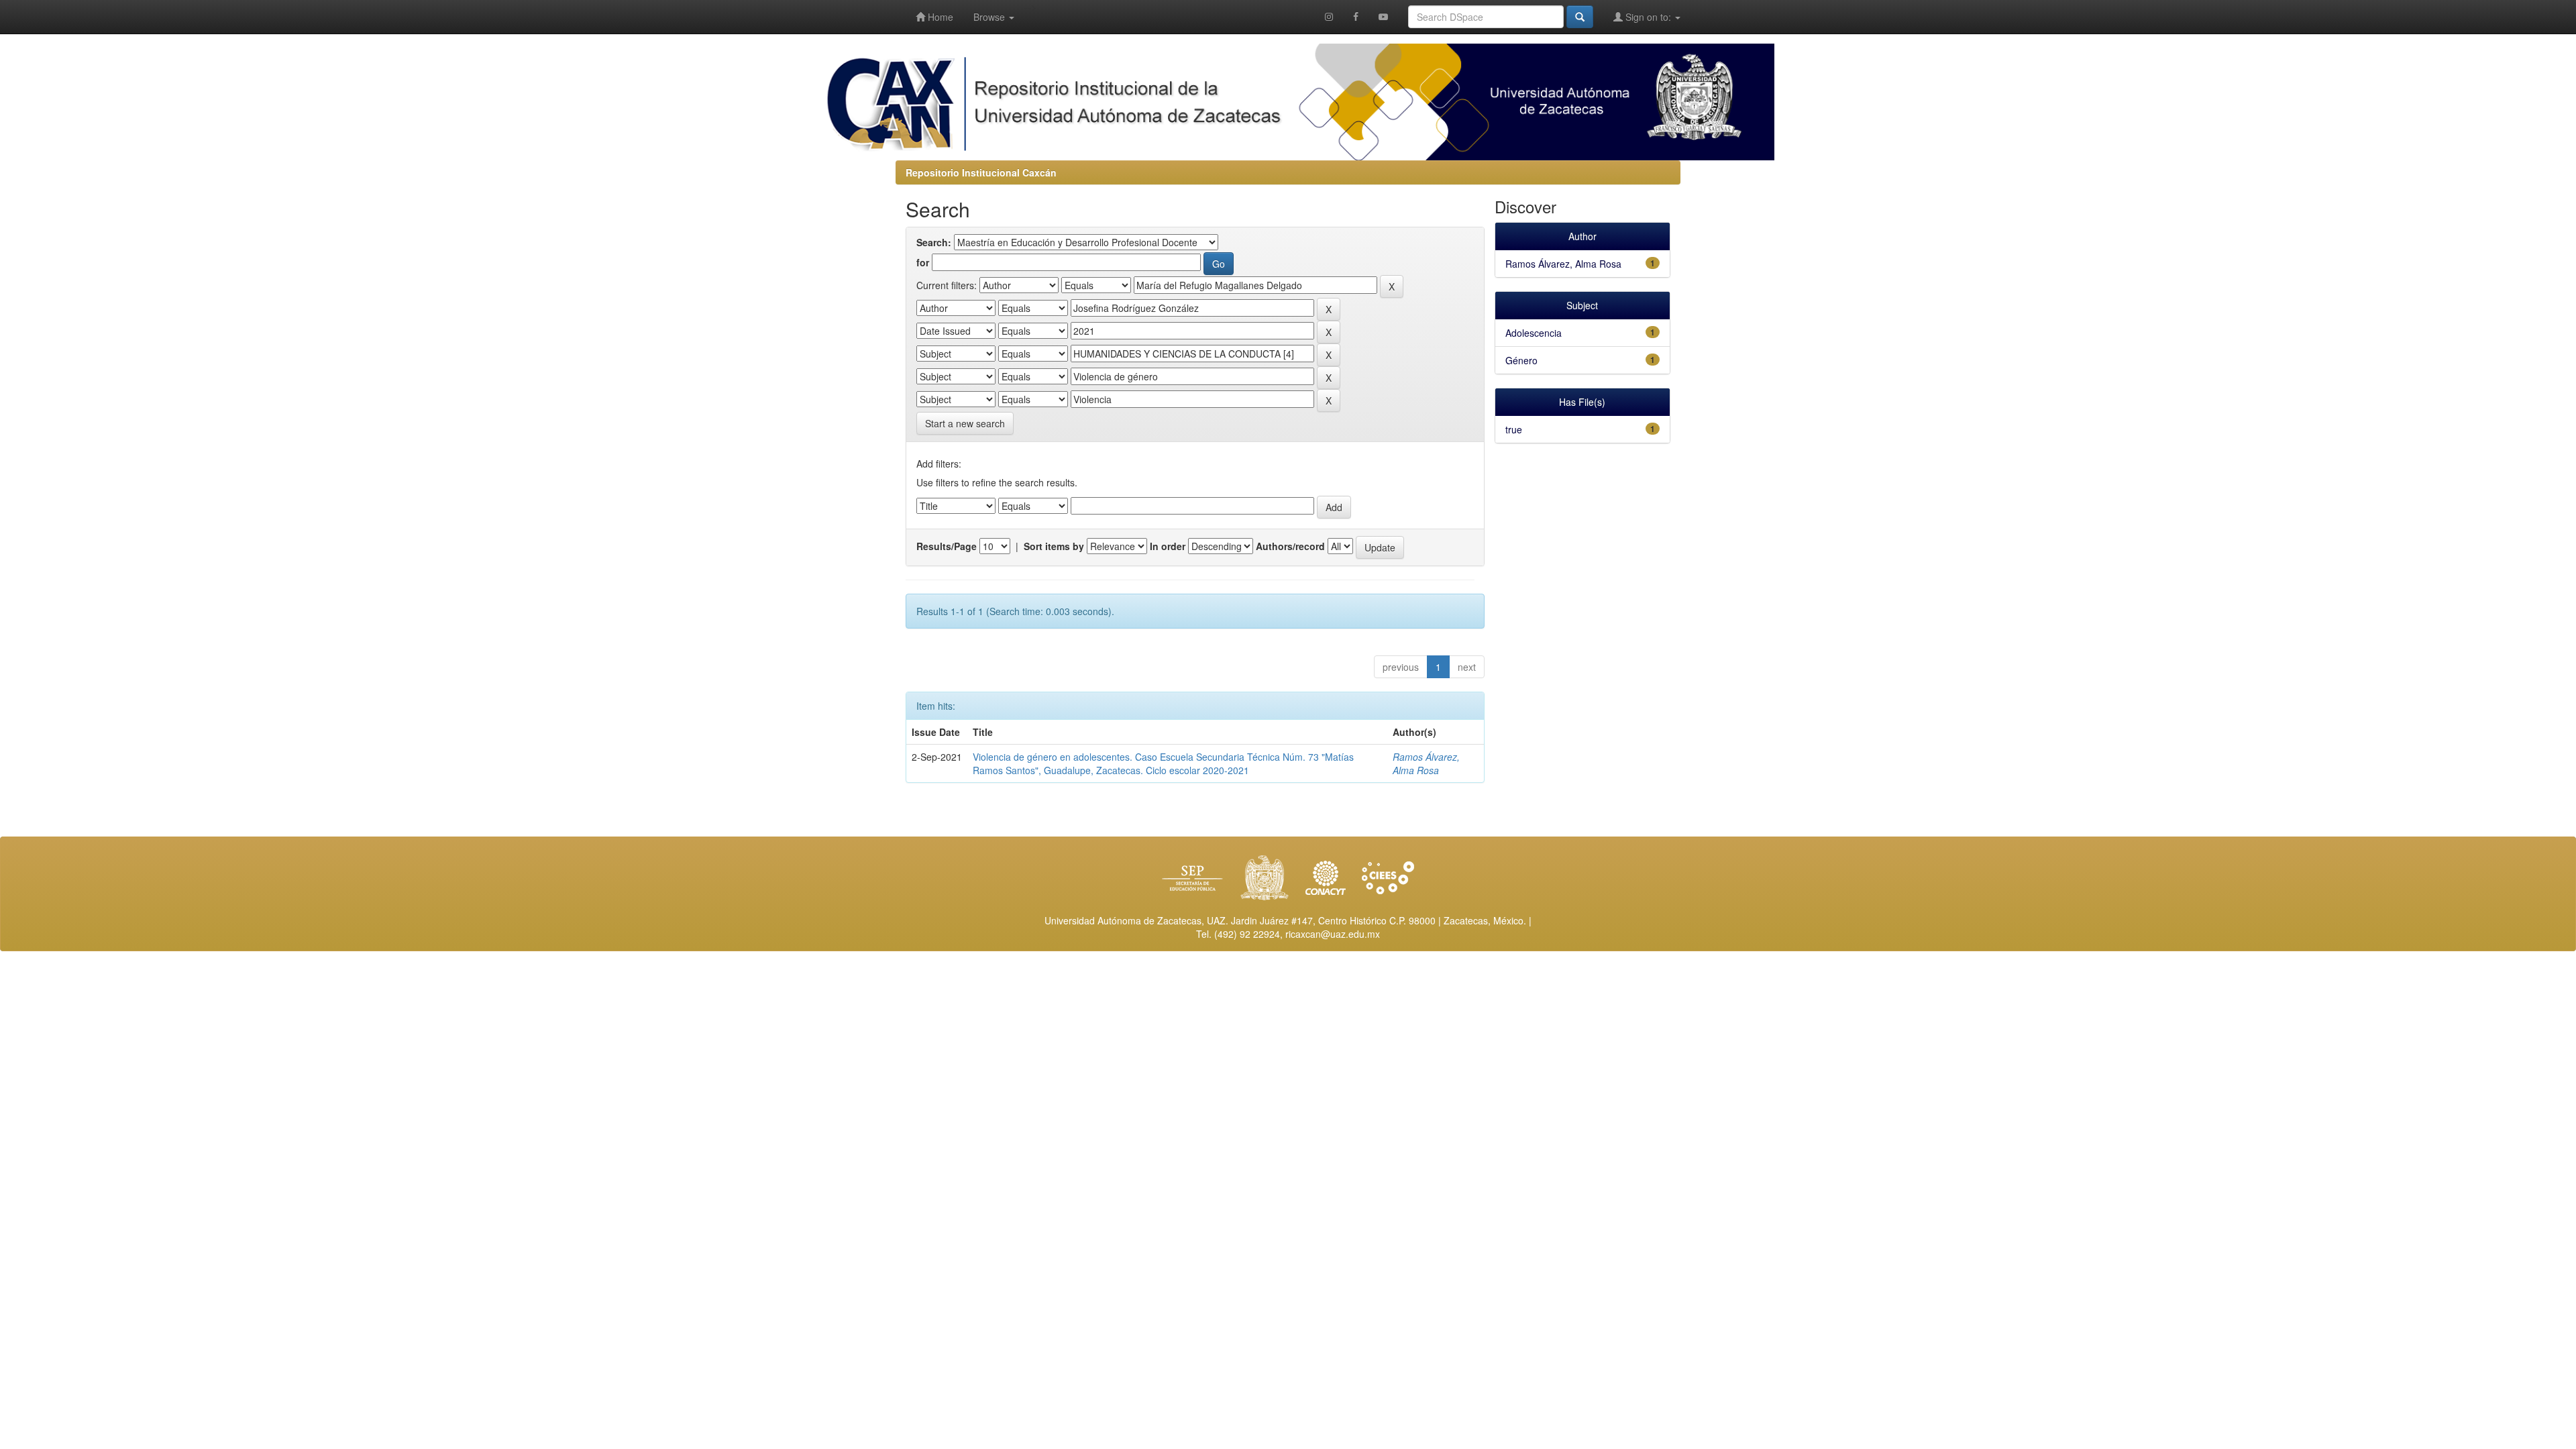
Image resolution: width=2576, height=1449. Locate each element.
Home (939, 17)
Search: (934, 242)
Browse (990, 17)
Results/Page (947, 546)
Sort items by (1054, 546)
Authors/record (1290, 546)
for (923, 262)
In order (1168, 546)
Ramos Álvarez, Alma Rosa (1426, 763)
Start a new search (965, 423)
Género (1521, 360)
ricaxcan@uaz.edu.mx (1333, 934)
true (1514, 429)
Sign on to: (1648, 17)
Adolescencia (1534, 333)
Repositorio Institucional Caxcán (981, 172)
